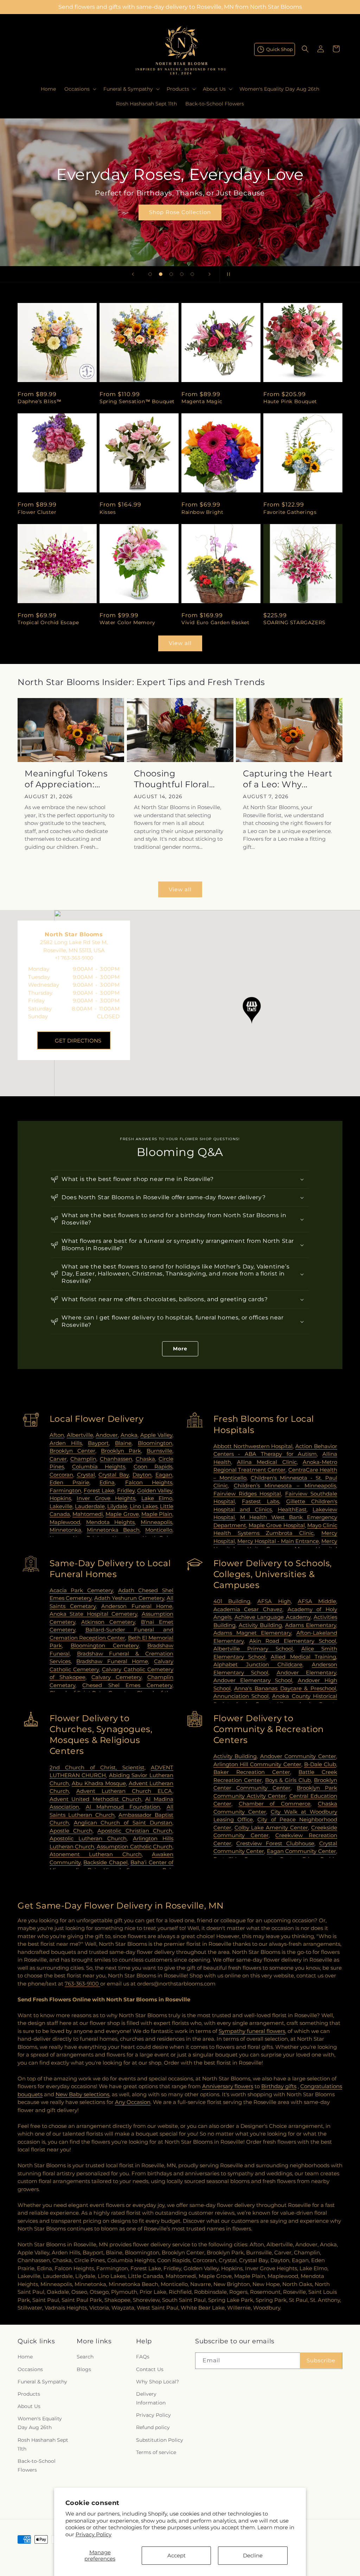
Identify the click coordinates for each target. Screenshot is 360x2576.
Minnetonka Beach (113, 1530)
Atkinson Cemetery (108, 1622)
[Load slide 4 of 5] (182, 274)
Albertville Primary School (253, 1649)
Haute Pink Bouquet (290, 401)
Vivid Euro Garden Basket (215, 622)
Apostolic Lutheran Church (88, 1838)
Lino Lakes (144, 1506)
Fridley (126, 1490)
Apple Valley (156, 1435)
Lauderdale (90, 1506)
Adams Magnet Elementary (252, 1633)
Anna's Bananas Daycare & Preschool (285, 1688)
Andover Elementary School (253, 1680)
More (180, 1349)
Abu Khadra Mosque (99, 1783)
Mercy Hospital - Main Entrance (278, 1541)
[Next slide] (210, 274)
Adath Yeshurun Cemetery (129, 1598)
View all (180, 643)
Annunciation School (241, 1696)
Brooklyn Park (121, 1451)
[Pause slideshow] (227, 274)
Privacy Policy (94, 2534)
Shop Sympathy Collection (180, 222)
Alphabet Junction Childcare (258, 1664)
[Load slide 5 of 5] (192, 274)
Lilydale (117, 1506)
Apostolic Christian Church (135, 1831)
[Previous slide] (133, 274)
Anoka (129, 1435)
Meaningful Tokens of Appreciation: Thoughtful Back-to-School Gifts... (69, 779)
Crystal (86, 1475)
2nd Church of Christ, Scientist (97, 1767)
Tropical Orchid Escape (48, 622)
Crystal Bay (114, 1475)
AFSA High (274, 1601)
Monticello (159, 1530)
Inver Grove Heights (106, 1498)
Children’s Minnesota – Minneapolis (285, 1486)
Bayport (98, 1443)
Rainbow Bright (202, 512)
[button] (80, 89)
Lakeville (61, 1506)
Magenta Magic (202, 401)
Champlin (83, 1459)
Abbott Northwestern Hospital (253, 1446)
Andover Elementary (306, 1673)
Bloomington (155, 1443)
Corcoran (61, 1475)
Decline (253, 2555)
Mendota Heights (111, 1522)
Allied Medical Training (303, 1657)
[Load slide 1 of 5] (150, 274)
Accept (176, 2555)
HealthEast (292, 1509)
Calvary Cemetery (116, 1677)
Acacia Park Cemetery (81, 1590)
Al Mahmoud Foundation (123, 1807)
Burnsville (159, 1451)
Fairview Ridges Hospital (247, 1494)
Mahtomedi (88, 1514)
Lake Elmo (157, 1498)
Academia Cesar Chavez (248, 1609)
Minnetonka (65, 1530)
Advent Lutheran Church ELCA (124, 1791)
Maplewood (65, 1522)
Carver (58, 1459)
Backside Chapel (105, 1862)
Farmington (65, 1490)
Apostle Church (71, 1831)
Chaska (145, 1459)
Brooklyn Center (72, 1451)
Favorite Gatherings (290, 512)
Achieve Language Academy (273, 1617)
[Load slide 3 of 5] (171, 274)
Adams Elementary (311, 1625)
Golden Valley (155, 1490)
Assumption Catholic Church (134, 1847)
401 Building (232, 1601)
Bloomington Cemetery (105, 1645)
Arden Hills (66, 1443)
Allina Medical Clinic (267, 1462)
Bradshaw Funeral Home (112, 1661)
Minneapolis (156, 1522)
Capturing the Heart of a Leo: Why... (288, 779)
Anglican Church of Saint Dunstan (123, 1823)
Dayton (142, 1475)
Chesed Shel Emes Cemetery (127, 1685)
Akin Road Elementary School (293, 1641)
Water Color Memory (127, 622)
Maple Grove (122, 1514)
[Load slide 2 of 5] (161, 274)
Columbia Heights (99, 1467)
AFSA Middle (317, 1601)
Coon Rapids (153, 1467)
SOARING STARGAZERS (294, 622)
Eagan (164, 1475)
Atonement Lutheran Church (96, 1854)
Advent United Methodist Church (95, 1799)
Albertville (80, 1435)
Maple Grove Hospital (277, 1525)
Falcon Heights (149, 1482)
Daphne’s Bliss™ (40, 401)
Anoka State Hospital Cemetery (94, 1614)
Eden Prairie (69, 1482)
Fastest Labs (261, 1501)
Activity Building (260, 1625)
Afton (57, 1435)
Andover (107, 1435)
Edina (107, 1482)
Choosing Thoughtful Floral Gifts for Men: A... (172, 779)
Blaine (123, 1443)
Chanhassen (116, 1459)
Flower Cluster (37, 512)
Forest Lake (99, 1490)
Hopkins (60, 1498)
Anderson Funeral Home (137, 1606)
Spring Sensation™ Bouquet (137, 401)
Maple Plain (157, 1514)
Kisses (108, 512)
